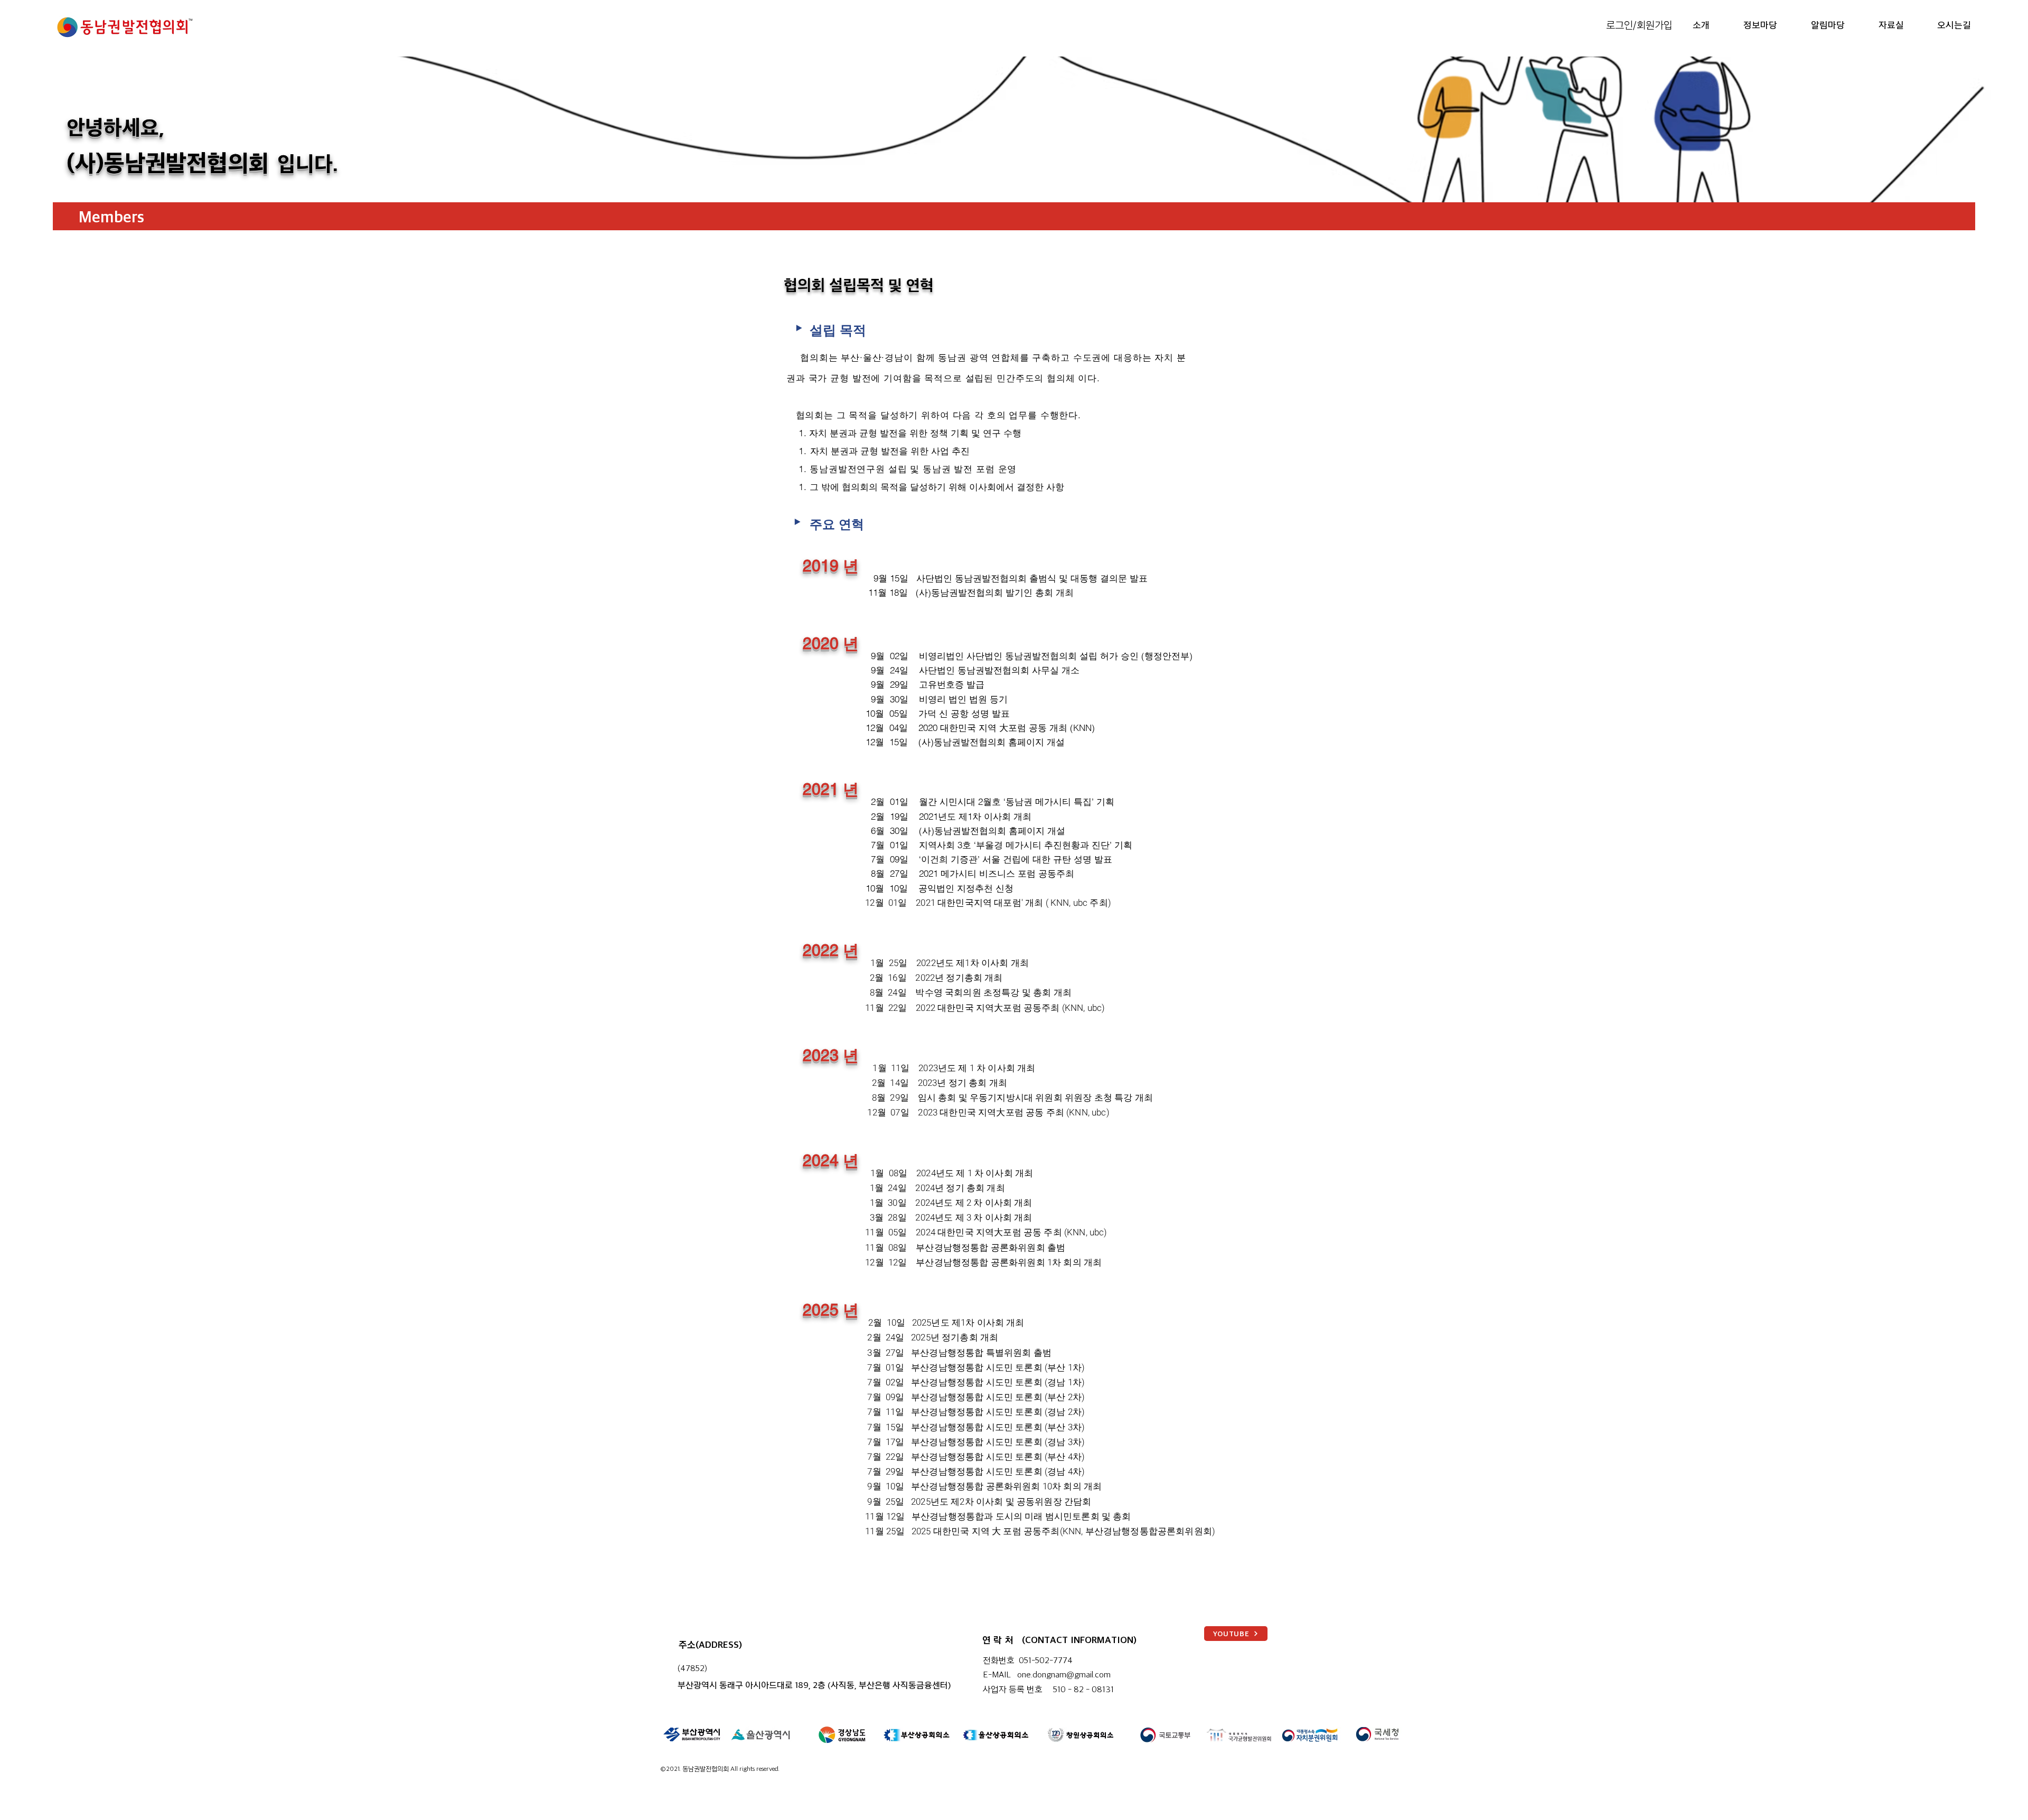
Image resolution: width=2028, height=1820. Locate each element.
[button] (1692, 24)
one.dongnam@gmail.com (1064, 1674)
